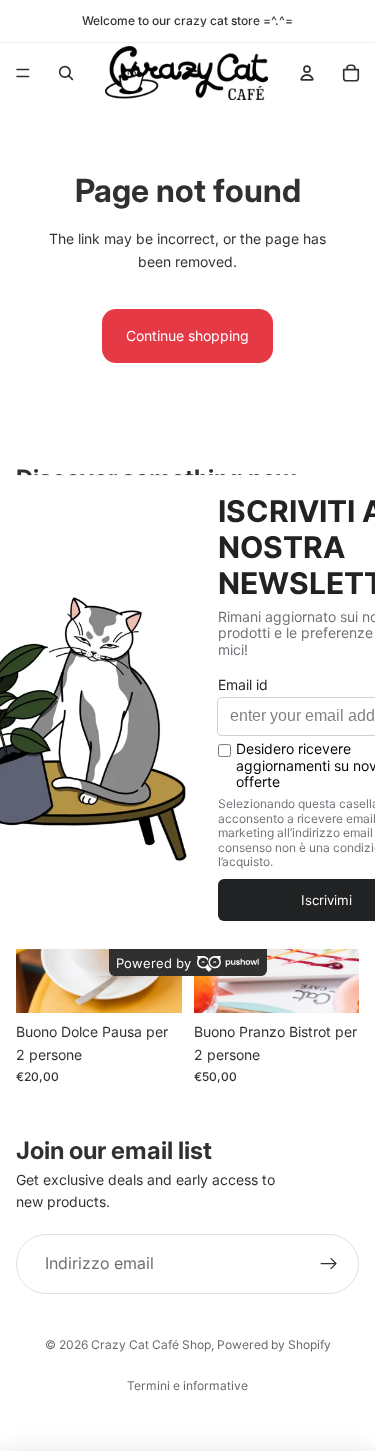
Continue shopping (187, 335)
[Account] (307, 73)
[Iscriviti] (329, 1264)
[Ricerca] (66, 73)
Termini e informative (187, 1385)
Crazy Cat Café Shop (151, 1344)
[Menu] (23, 73)
